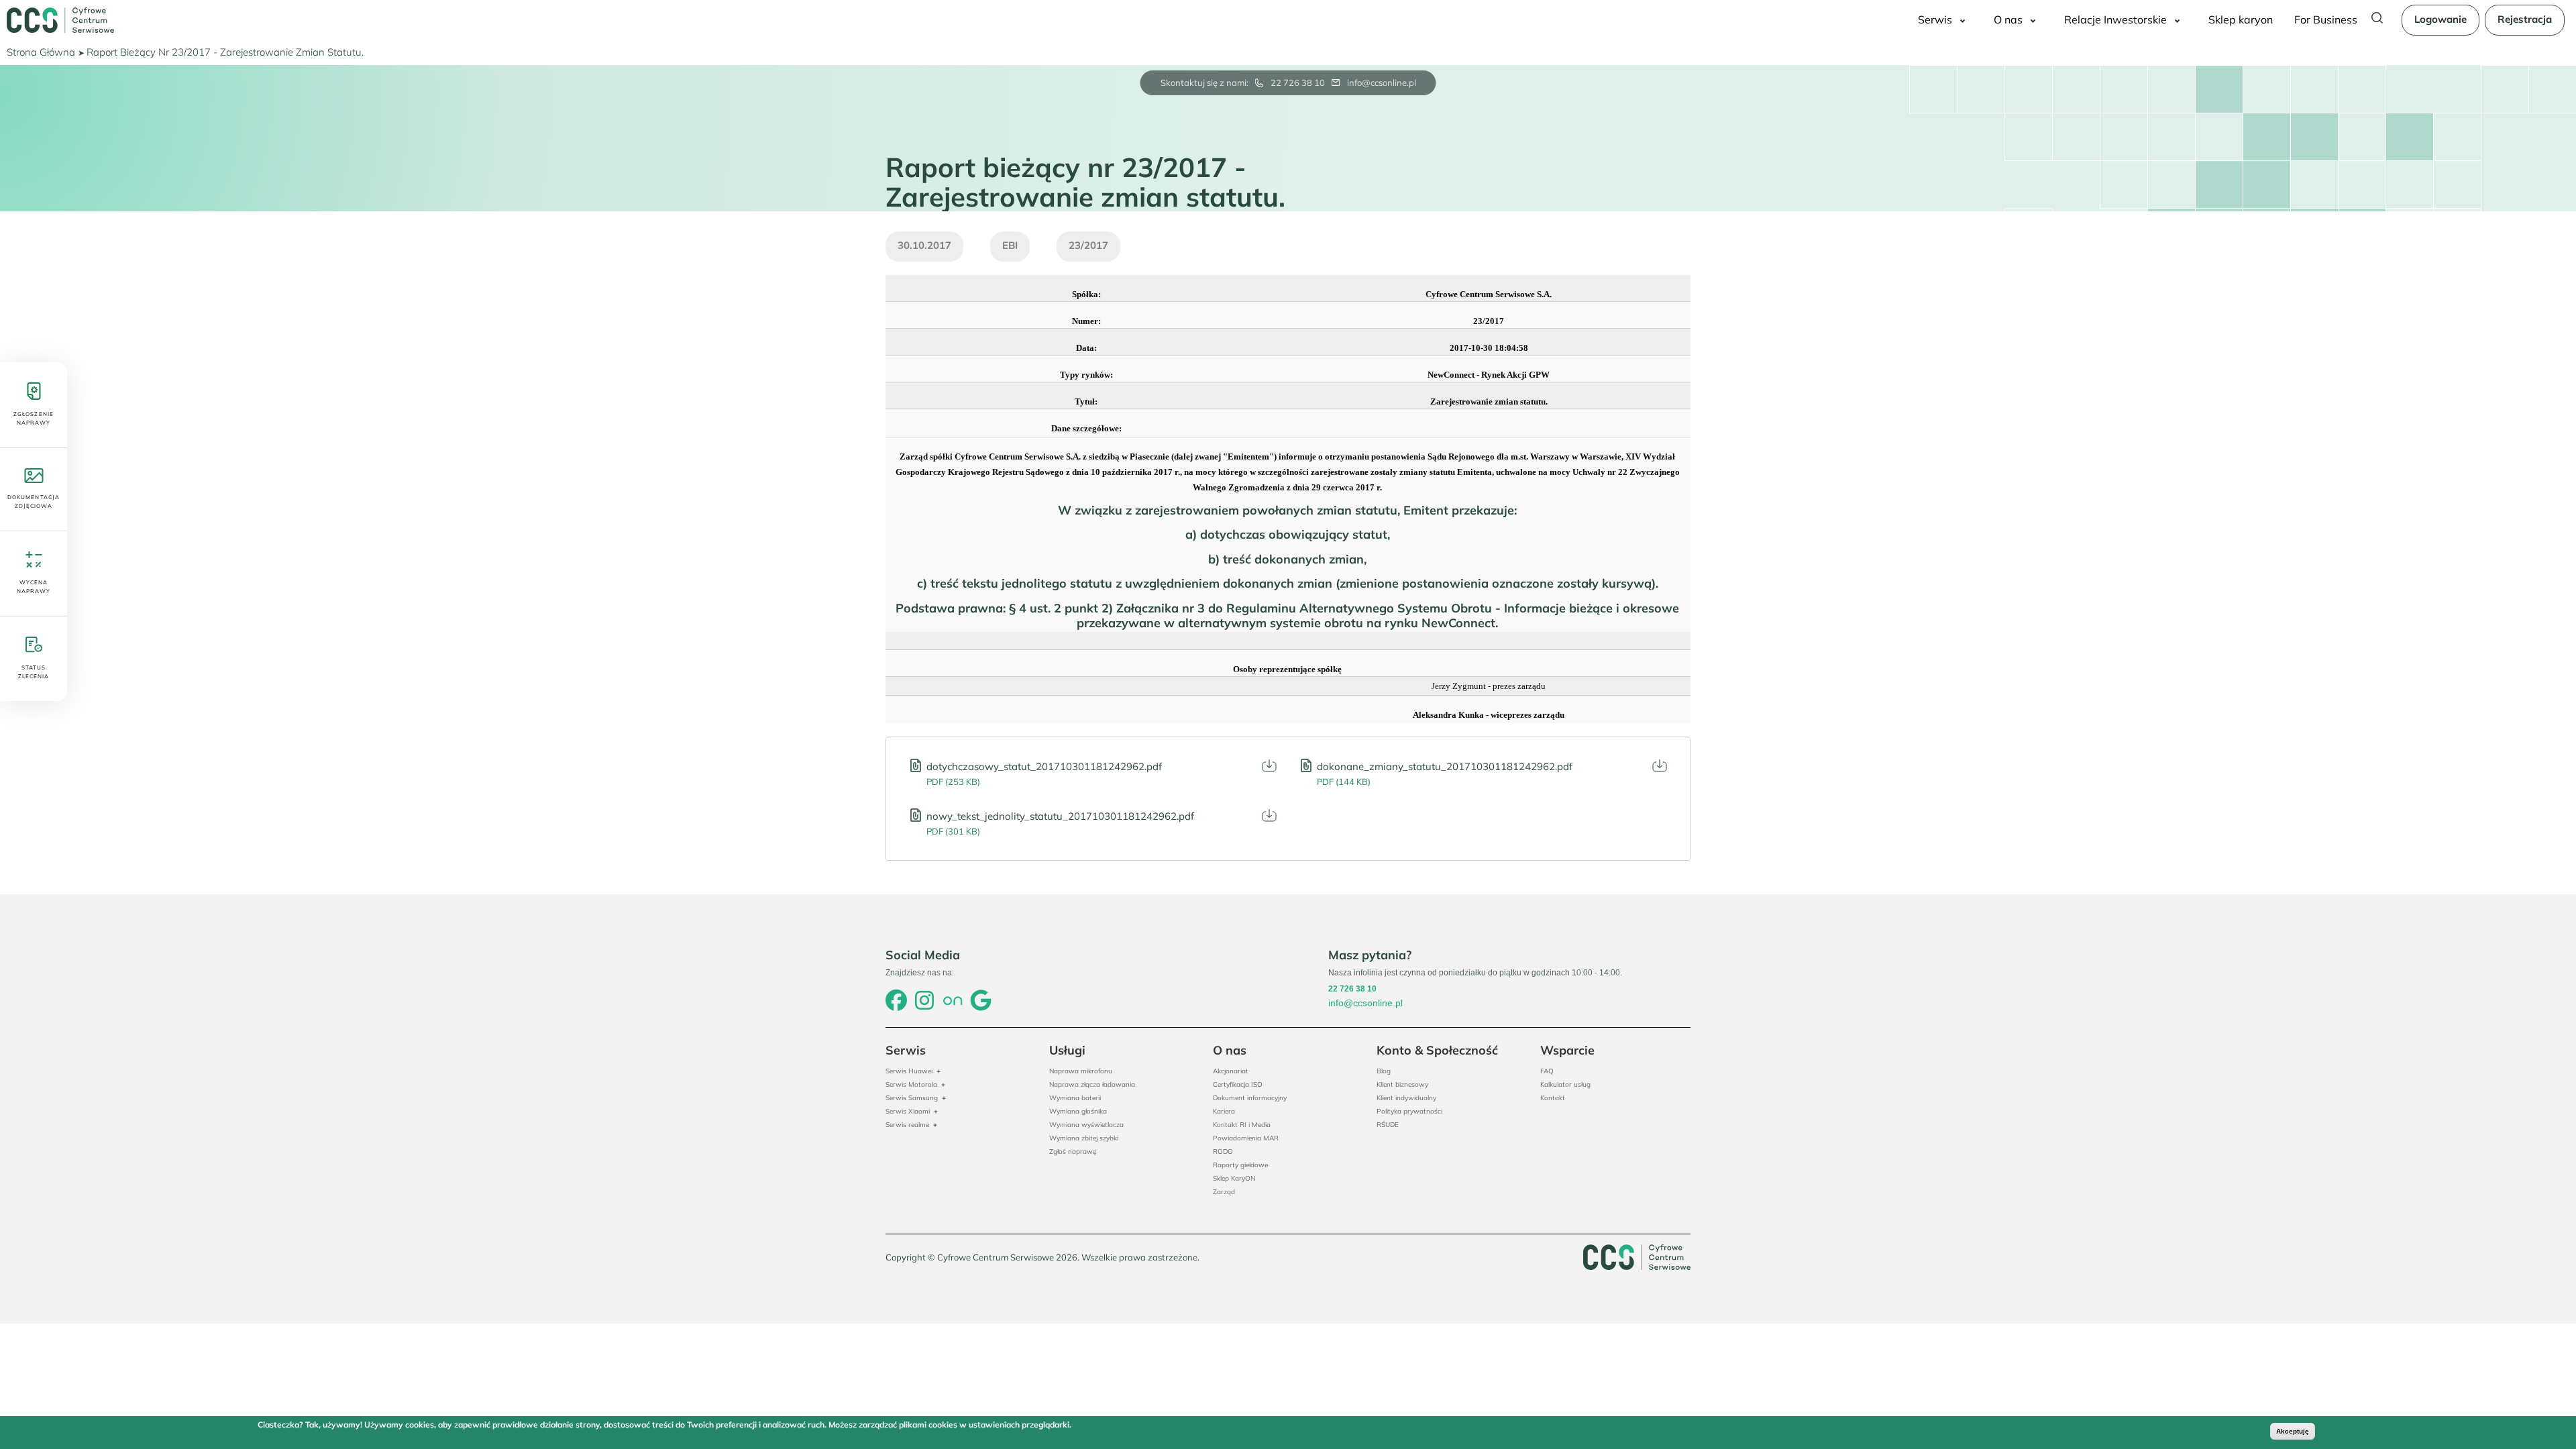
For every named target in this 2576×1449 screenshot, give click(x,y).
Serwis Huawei (909, 1071)
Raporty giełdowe (1240, 1165)
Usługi (1067, 1050)
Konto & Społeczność (1437, 1050)
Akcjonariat (1231, 1071)
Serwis (1935, 19)
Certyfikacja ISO (1238, 1084)
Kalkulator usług (1565, 1084)
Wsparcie (1567, 1050)
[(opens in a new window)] (896, 1002)
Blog (1384, 1071)
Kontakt (1553, 1098)
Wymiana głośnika (1078, 1111)
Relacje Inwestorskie (2115, 19)
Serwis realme (907, 1125)
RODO (1223, 1151)
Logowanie (2440, 19)
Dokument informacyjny (1250, 1098)
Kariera (1224, 1111)
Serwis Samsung (912, 1098)
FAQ (1547, 1071)
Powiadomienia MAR (1246, 1138)
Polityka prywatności (1409, 1111)
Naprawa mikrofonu (1081, 1071)
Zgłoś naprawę (1073, 1151)
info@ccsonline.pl (1382, 83)
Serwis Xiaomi (908, 1111)
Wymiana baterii (1075, 1098)
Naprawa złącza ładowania (1092, 1084)
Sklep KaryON (1234, 1178)
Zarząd (1224, 1192)
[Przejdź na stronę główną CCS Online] (60, 20)
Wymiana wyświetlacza (1086, 1125)
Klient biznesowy (1402, 1084)
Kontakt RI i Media (1242, 1125)
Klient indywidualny (1406, 1098)
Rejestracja (2525, 19)
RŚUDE (1388, 1125)
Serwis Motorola (911, 1084)
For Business (2326, 19)
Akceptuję (2293, 1431)
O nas (2008, 19)
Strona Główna (41, 52)
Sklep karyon (2241, 19)
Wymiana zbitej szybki (1084, 1138)
